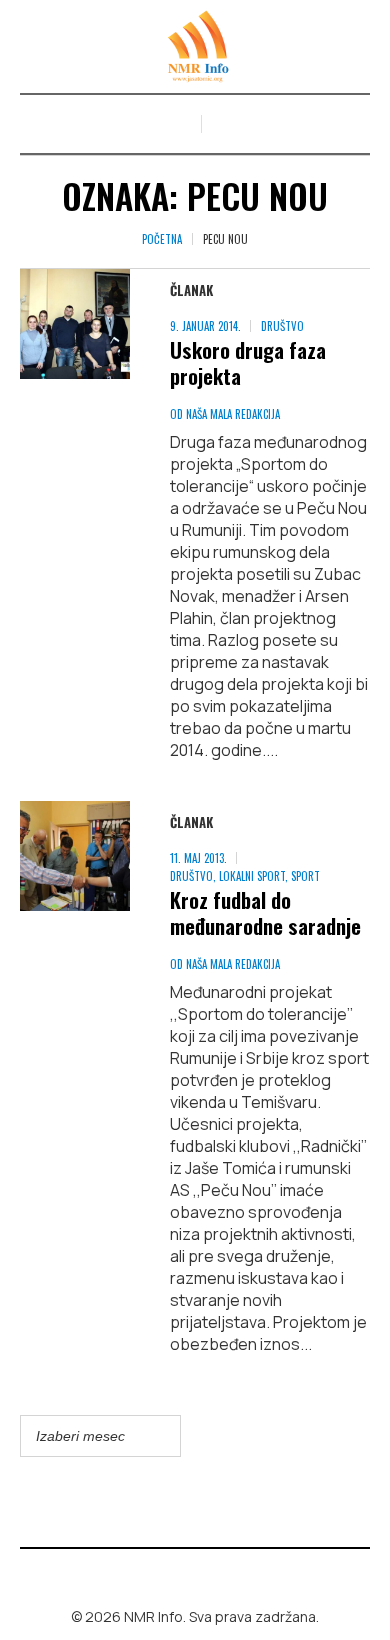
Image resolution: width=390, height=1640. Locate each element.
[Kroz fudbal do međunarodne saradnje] (75, 856)
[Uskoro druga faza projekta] (75, 324)
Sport (305, 876)
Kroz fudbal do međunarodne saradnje (265, 912)
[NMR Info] (195, 46)
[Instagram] (210, 1574)
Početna (162, 239)
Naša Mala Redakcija (233, 414)
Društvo (282, 326)
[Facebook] (181, 1574)
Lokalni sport (252, 876)
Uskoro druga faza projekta (248, 362)
